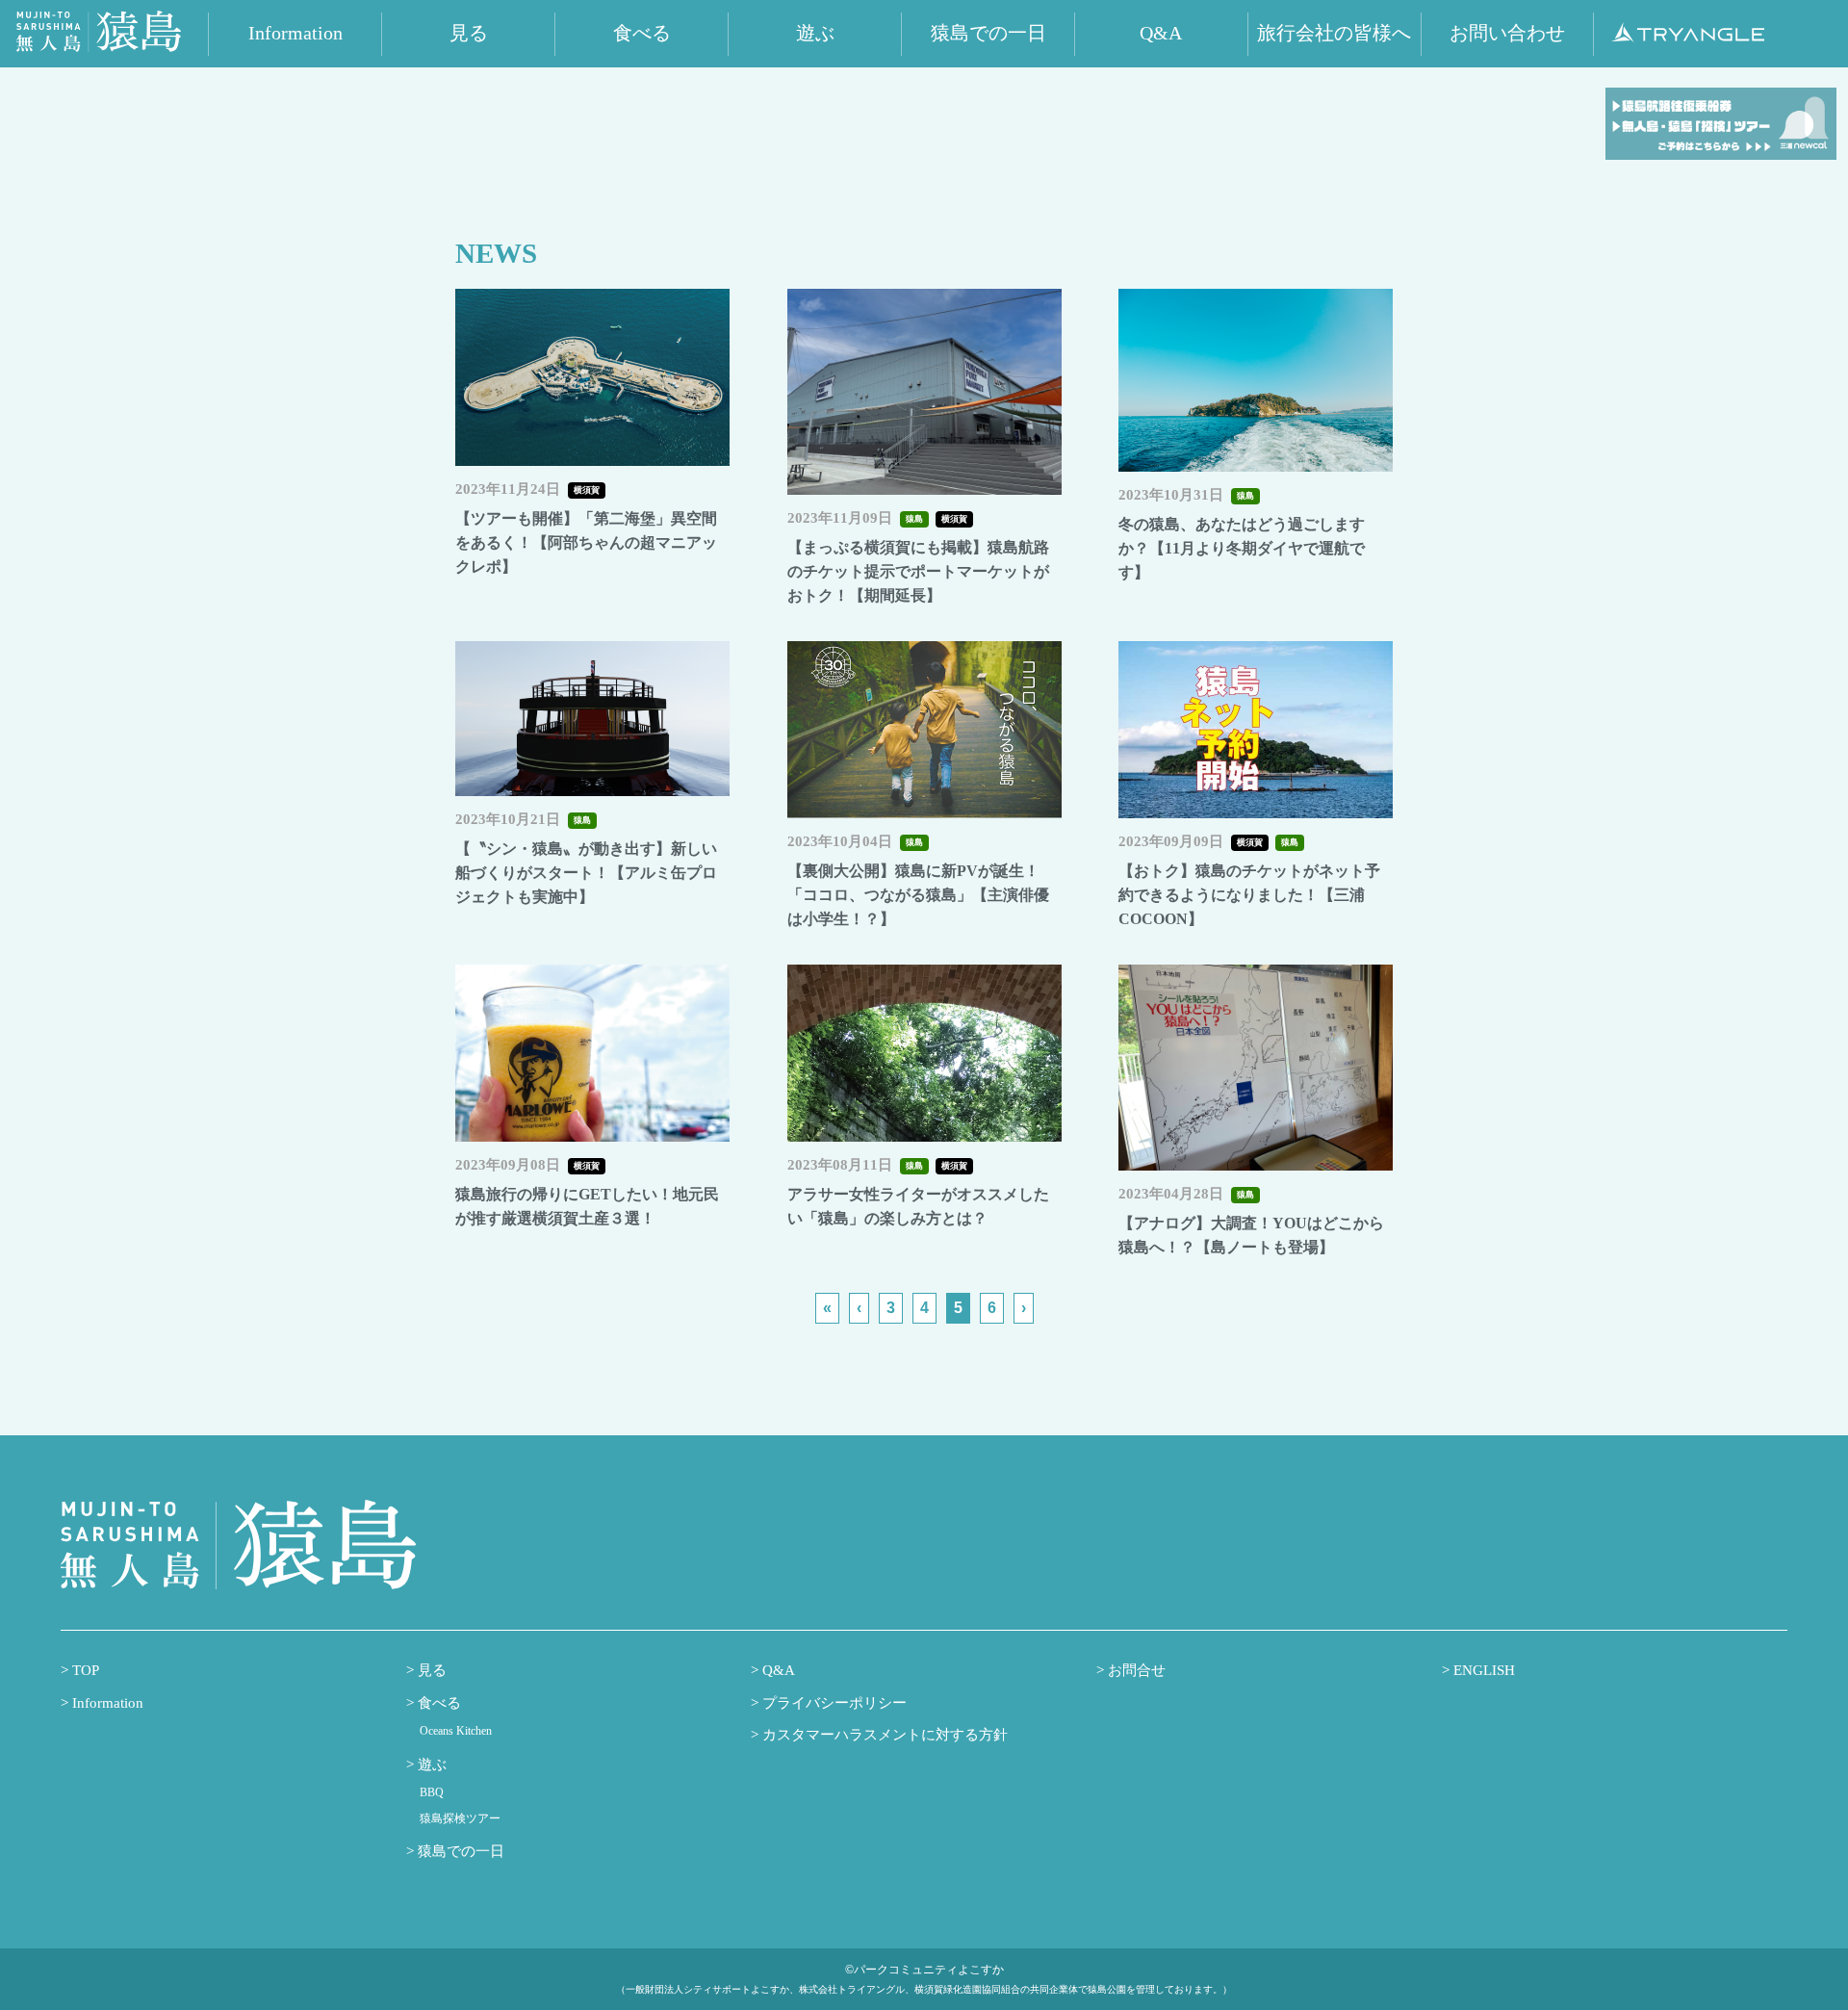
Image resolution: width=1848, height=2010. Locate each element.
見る (430, 1670)
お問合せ (1135, 1670)
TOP (84, 1670)
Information (106, 1703)
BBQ (432, 1792)
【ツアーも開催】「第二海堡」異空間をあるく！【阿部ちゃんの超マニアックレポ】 (586, 542)
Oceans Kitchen (456, 1731)
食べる (437, 1703)
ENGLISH (1482, 1670)
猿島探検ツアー (460, 1818)
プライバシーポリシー (833, 1703)
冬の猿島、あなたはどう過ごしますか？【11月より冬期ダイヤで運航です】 (1242, 548)
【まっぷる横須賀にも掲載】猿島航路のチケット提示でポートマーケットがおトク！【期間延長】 (918, 571)
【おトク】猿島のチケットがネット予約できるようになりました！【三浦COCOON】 (1249, 895)
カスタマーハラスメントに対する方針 (883, 1735)
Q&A (777, 1670)
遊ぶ (430, 1765)
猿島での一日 (459, 1851)
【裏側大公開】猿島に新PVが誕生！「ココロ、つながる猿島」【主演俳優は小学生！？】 (918, 895)
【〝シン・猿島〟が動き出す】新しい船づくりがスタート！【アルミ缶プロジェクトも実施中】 (586, 873)
